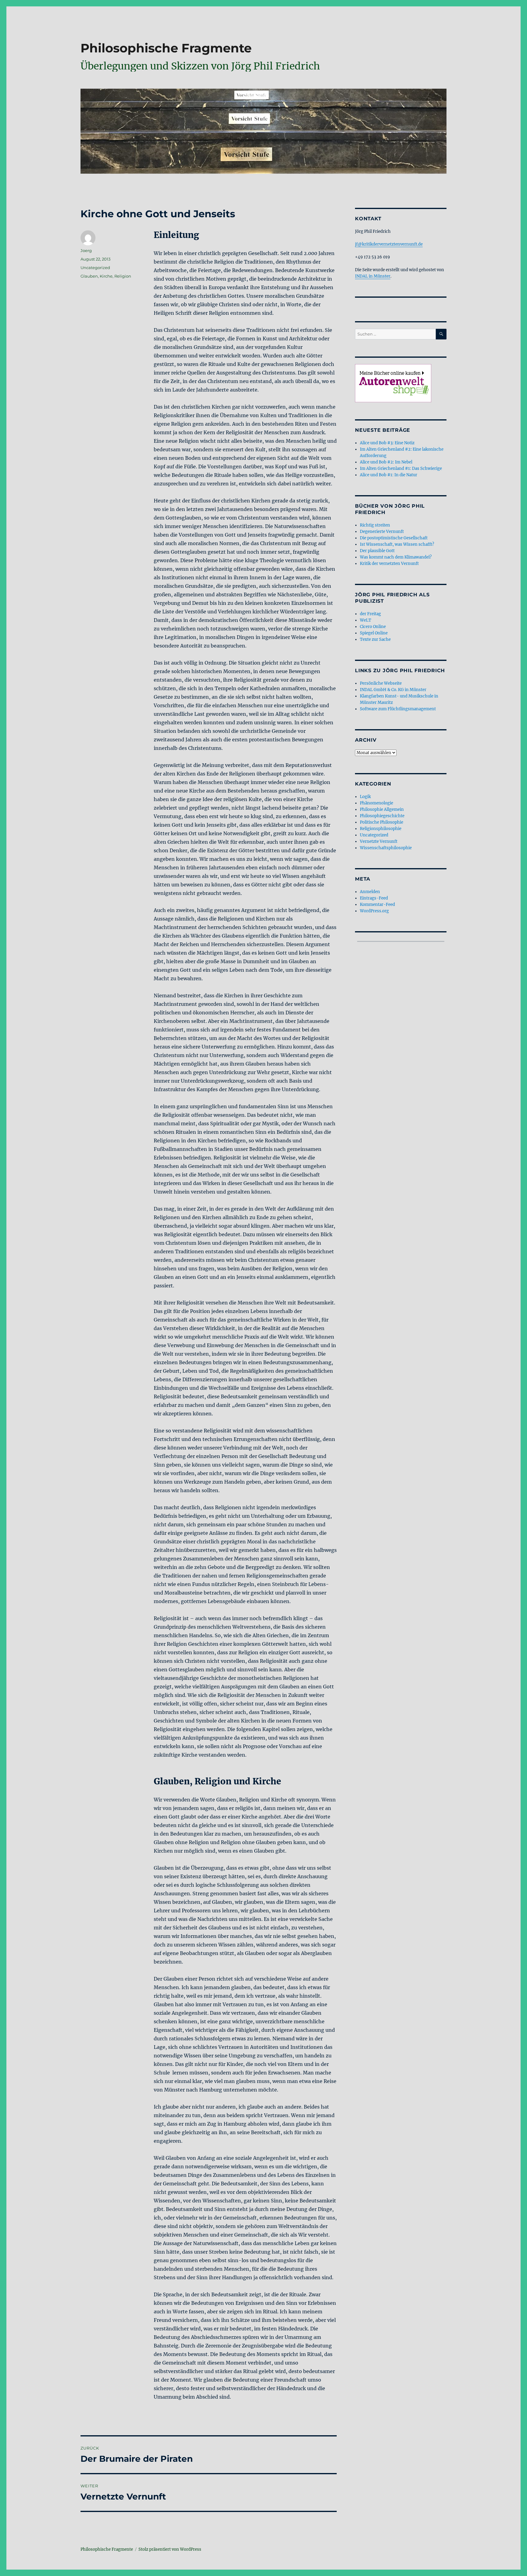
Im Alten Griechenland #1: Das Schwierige (401, 468)
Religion (123, 276)
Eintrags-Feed (374, 898)
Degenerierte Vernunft (382, 532)
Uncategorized (95, 268)
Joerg (86, 250)
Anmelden (370, 892)
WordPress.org (374, 911)
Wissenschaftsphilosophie (386, 848)
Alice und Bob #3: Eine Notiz (387, 443)
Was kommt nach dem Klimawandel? (396, 557)
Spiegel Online (374, 633)
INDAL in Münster (373, 276)
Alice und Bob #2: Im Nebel (386, 462)
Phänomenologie (376, 803)
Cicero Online (373, 627)
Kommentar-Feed (377, 905)
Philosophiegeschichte (382, 816)
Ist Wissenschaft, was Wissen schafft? (397, 544)
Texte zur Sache (375, 639)
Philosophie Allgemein (382, 809)
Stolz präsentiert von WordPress (170, 2549)
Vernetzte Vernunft (379, 841)
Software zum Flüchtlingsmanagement (398, 709)
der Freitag (370, 614)
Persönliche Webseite (381, 683)
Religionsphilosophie (381, 829)
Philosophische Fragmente (166, 48)
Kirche (106, 276)
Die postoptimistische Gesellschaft (394, 538)
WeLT (366, 620)
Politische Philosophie (382, 822)
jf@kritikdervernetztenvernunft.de (389, 244)
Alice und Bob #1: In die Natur (389, 475)
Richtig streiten (375, 525)
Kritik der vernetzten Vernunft (389, 564)
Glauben (89, 276)
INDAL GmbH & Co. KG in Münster (393, 690)
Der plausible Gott (377, 551)
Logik (365, 797)
